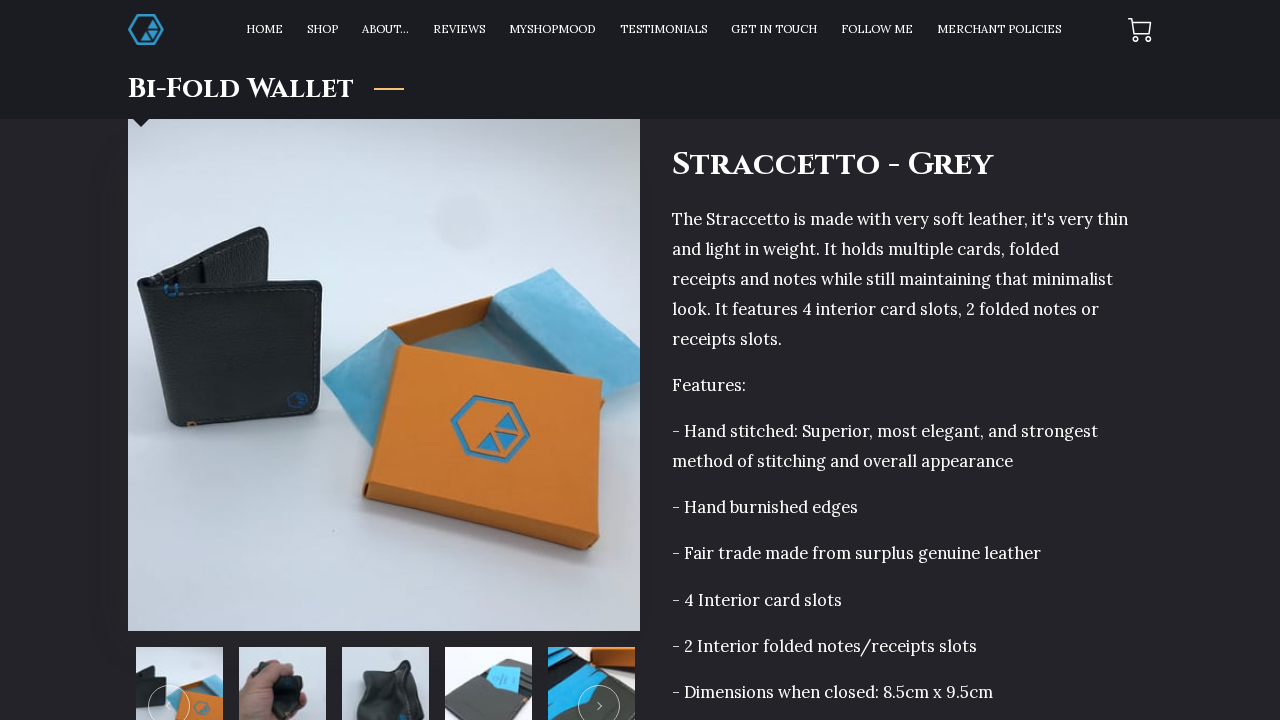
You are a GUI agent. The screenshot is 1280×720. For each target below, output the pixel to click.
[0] (1140, 30)
